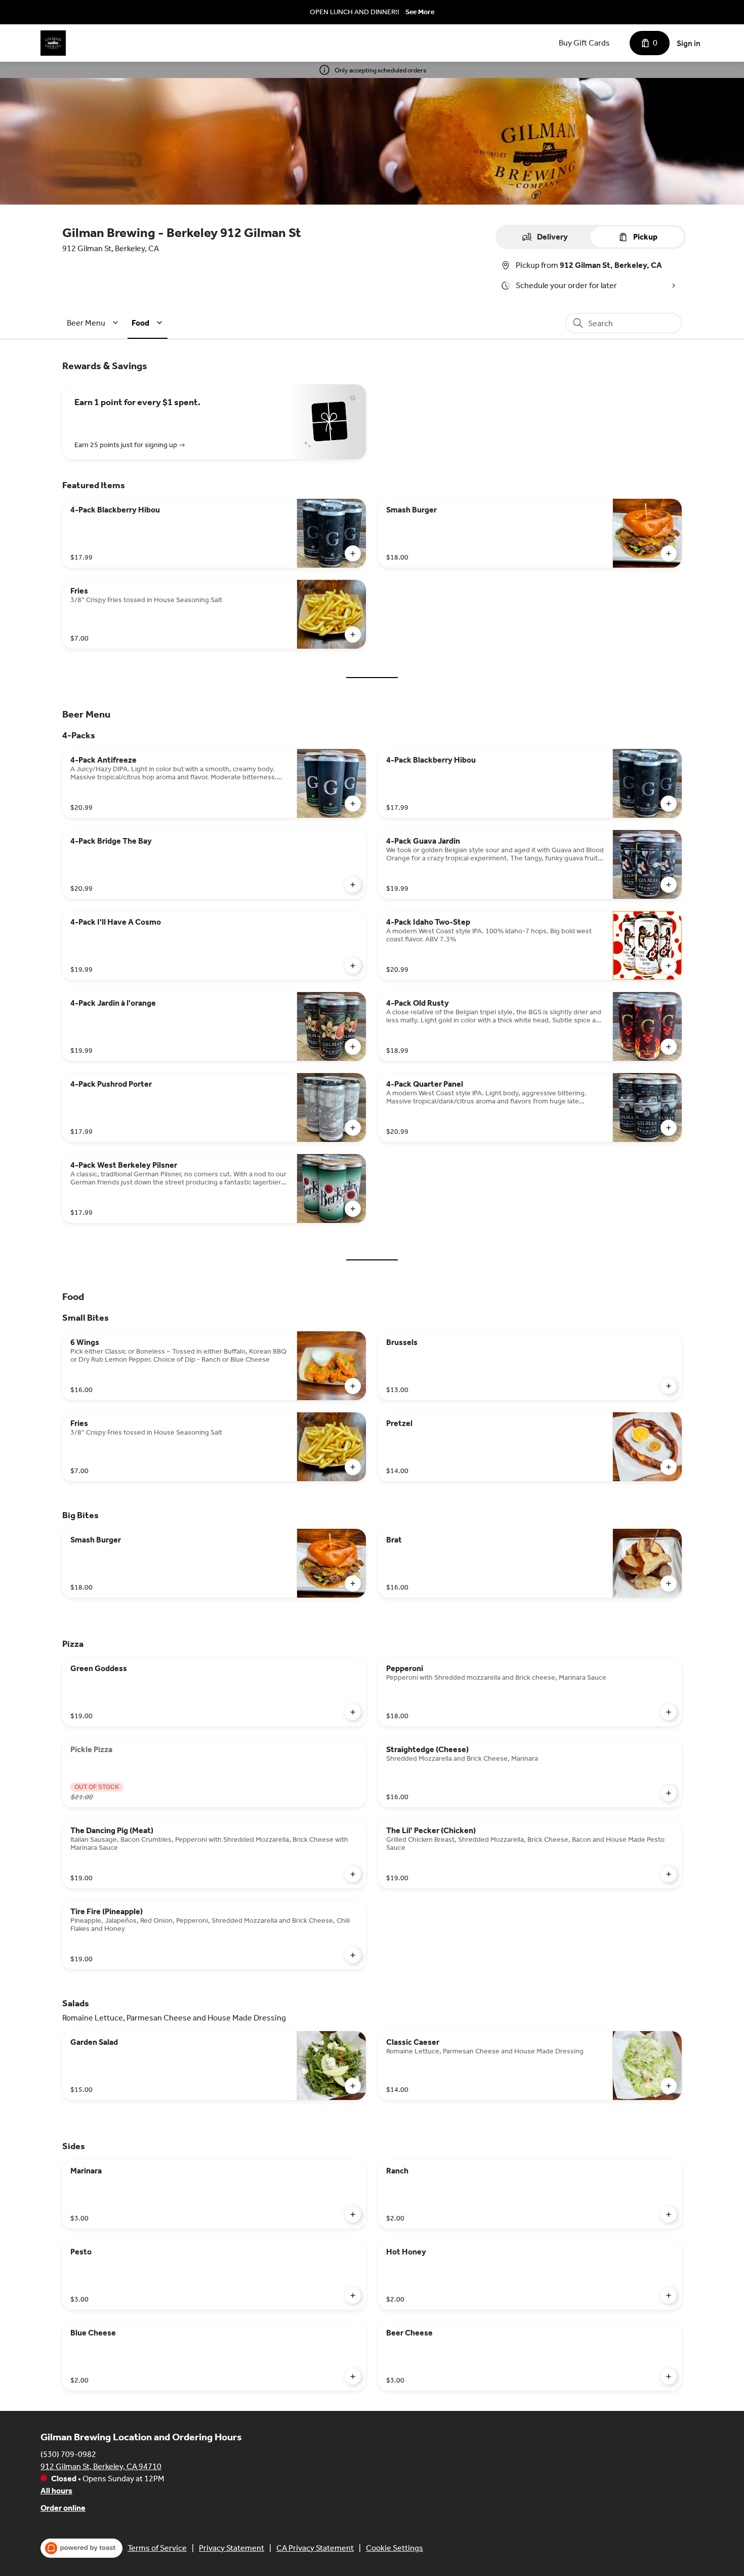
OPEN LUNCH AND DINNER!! (355, 12)
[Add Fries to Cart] (353, 635)
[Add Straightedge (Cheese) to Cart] (669, 1793)
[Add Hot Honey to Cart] (669, 2295)
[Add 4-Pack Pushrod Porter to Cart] (353, 1128)
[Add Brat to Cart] (669, 1583)
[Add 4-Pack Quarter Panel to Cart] (669, 1128)
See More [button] (420, 12)
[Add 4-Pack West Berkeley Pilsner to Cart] (353, 1209)
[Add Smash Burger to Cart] (669, 553)
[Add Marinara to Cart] (353, 2214)
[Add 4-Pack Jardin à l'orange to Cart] (353, 1047)
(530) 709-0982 (68, 2454)
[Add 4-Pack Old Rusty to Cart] (669, 1047)
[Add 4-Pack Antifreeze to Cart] (353, 804)
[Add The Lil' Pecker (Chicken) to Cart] (669, 1874)
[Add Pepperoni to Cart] (669, 1712)
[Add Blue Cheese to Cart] (353, 2376)
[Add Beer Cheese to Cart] (669, 2376)
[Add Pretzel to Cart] (669, 1467)
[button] (94, 323)
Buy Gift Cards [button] (584, 43)
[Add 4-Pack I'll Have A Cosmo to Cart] (353, 966)
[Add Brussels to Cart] (669, 1386)
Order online (63, 2508)
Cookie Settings (395, 2548)
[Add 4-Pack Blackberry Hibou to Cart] (353, 553)
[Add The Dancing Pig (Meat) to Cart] (353, 1874)
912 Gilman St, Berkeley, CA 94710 (101, 2466)
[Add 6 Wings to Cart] (353, 1386)
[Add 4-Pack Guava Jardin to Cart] (669, 885)
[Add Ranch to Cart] (669, 2214)
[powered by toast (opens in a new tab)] (81, 2548)
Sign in (689, 43)
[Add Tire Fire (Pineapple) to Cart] (353, 1955)
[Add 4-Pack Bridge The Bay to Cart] (353, 885)
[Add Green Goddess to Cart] (353, 1712)
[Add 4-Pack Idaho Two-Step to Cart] (669, 966)
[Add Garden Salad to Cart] (353, 2086)
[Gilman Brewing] (53, 43)
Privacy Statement (232, 2548)
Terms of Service (157, 2548)
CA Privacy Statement (315, 2548)
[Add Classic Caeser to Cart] (669, 2086)
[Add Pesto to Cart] (353, 2295)
